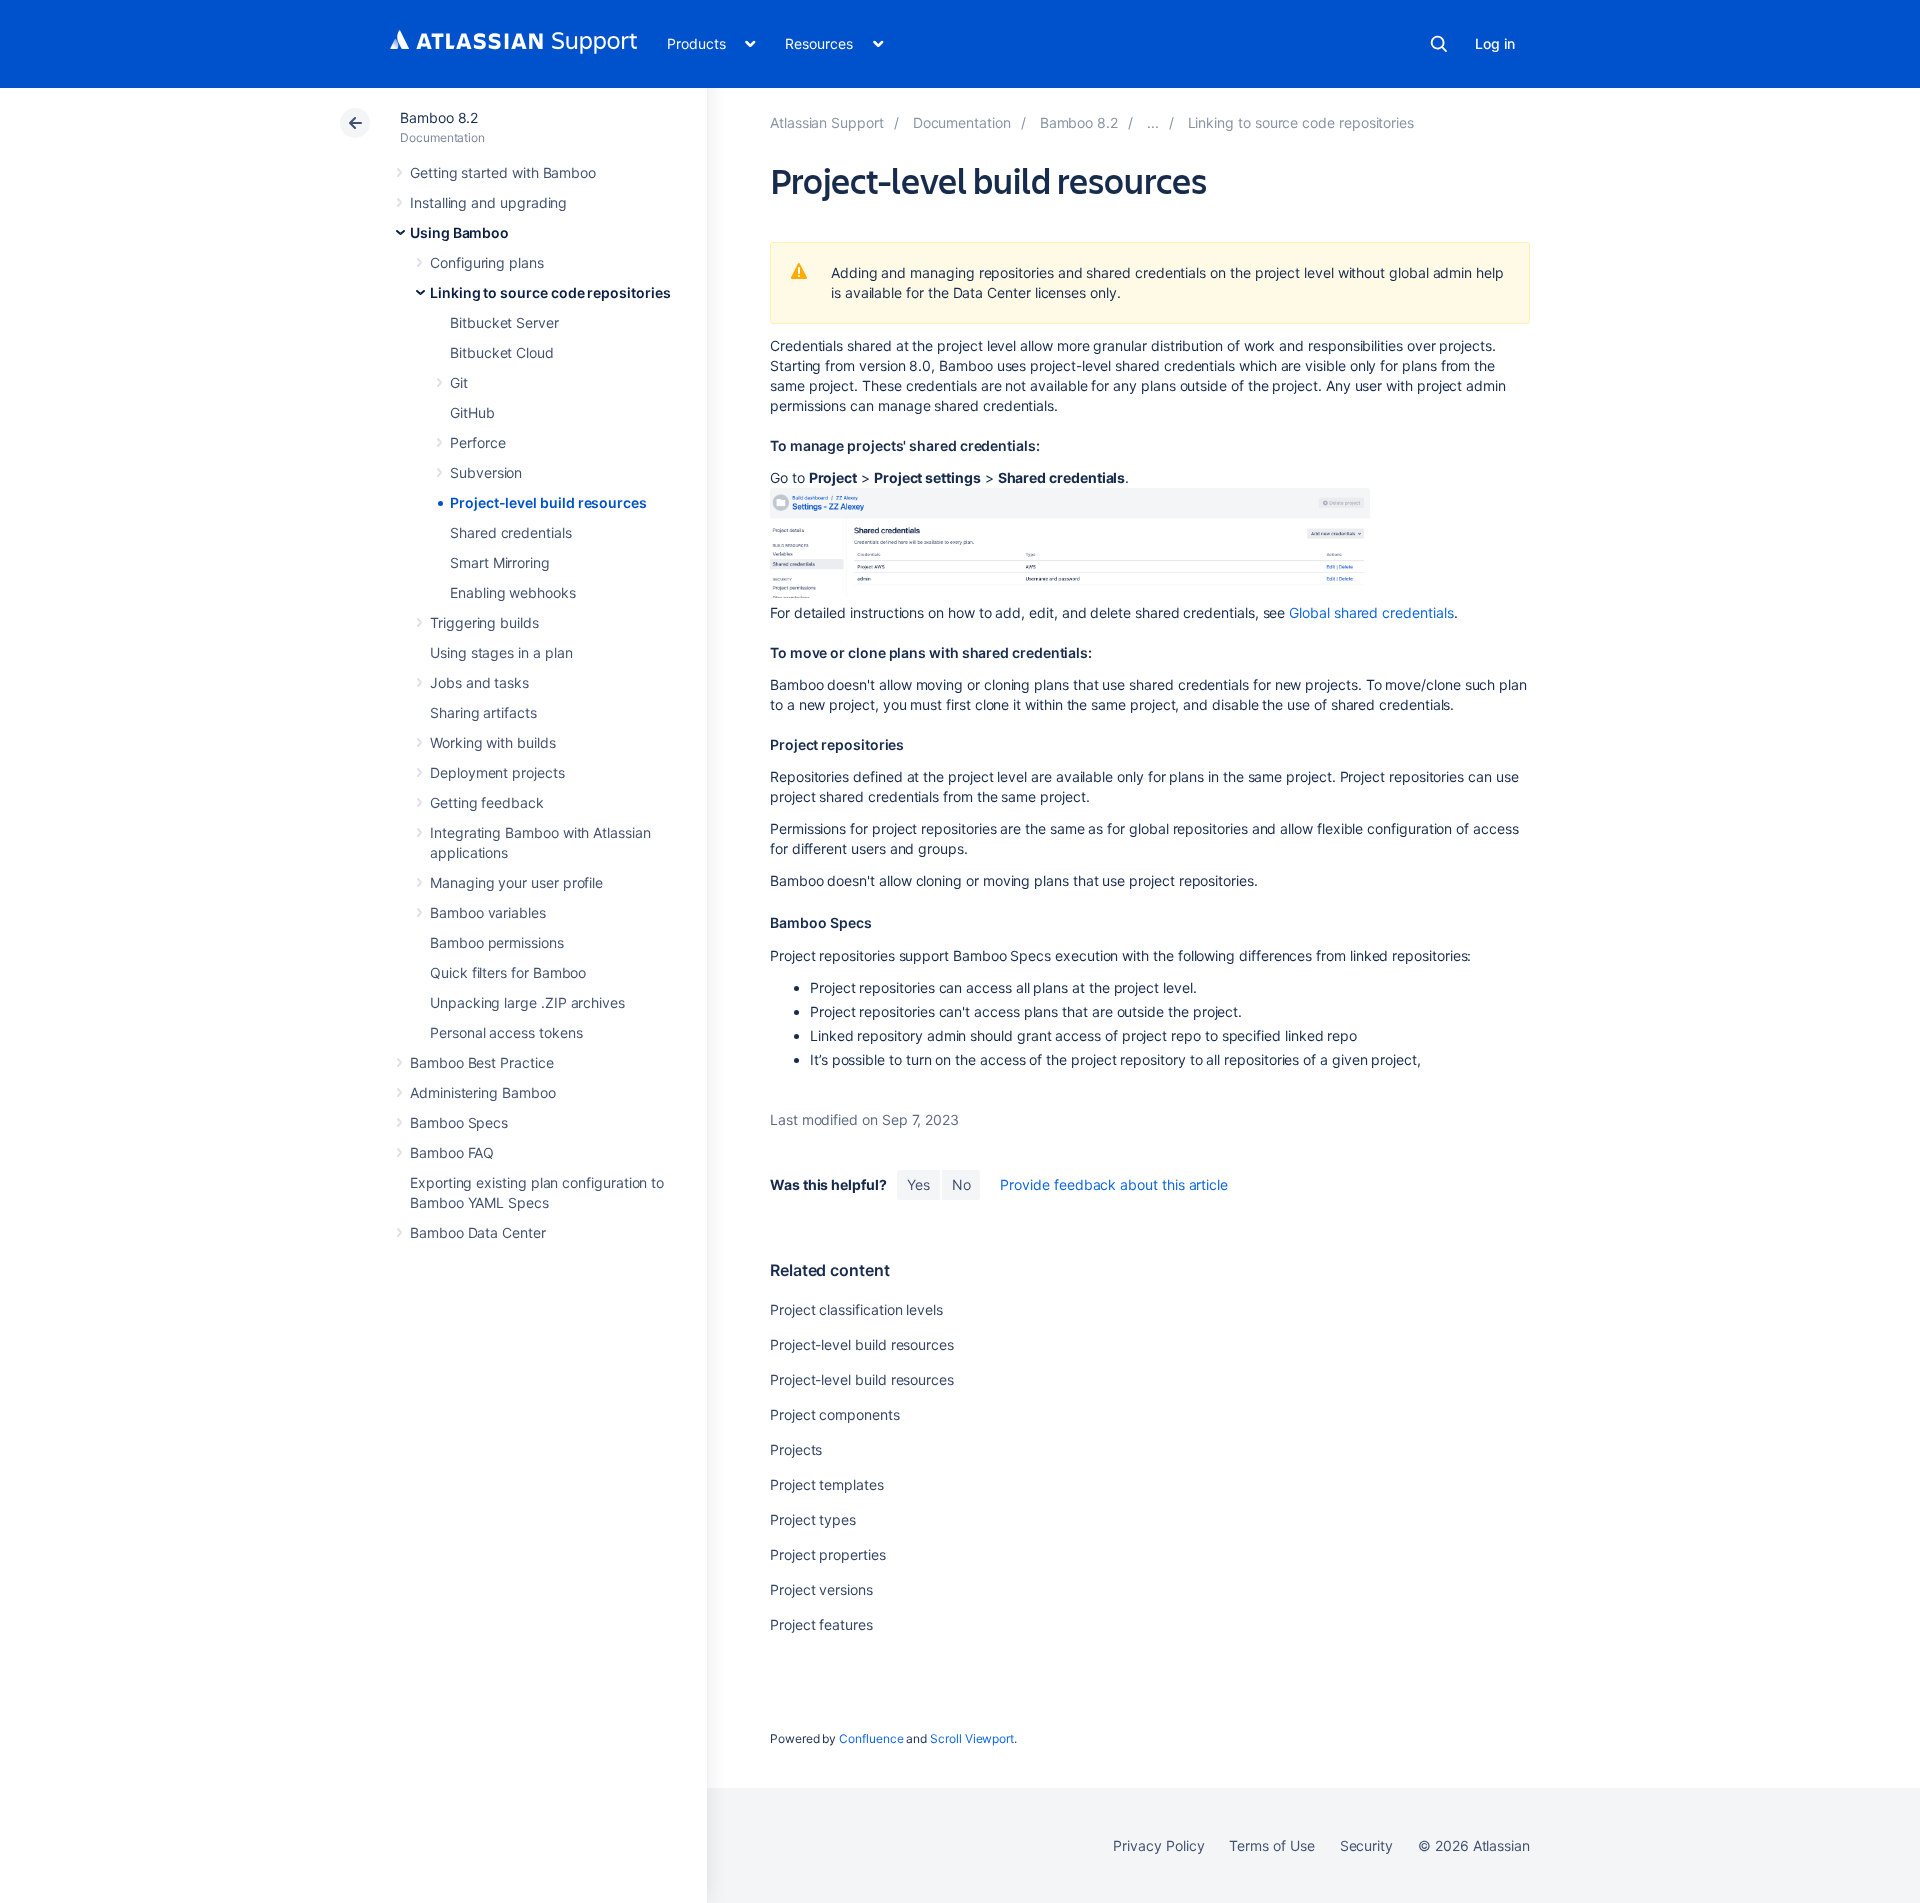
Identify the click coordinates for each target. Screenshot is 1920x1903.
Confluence (871, 1738)
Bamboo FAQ (452, 1152)
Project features (821, 1624)
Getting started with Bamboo (503, 172)
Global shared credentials (1371, 612)
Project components (835, 1414)
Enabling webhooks (513, 592)
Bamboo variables (488, 912)
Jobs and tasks (479, 682)
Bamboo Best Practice (482, 1062)
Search (1439, 44)
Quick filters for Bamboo (508, 972)
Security (1366, 1845)
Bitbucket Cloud (502, 352)
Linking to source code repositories (550, 292)
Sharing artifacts (483, 712)
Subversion (486, 472)
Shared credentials (511, 532)
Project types (813, 1519)
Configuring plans (487, 262)
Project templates (827, 1484)
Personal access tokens (506, 1032)
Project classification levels (856, 1309)
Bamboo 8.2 (439, 117)
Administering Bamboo (483, 1092)
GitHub (472, 412)
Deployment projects (497, 772)
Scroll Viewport (972, 1738)
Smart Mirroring (500, 562)
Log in (1495, 43)
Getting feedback (487, 802)
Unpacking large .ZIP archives (527, 1002)
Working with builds (493, 742)
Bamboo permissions (497, 942)
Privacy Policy (1158, 1845)
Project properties (828, 1554)
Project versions (821, 1589)
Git (459, 382)
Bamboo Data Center (478, 1232)
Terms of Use (1271, 1845)
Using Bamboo (459, 232)
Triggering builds (484, 622)
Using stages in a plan (501, 652)
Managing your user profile (516, 882)
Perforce (477, 442)
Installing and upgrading (488, 202)
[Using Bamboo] (1153, 122)
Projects (796, 1449)
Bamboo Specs (459, 1122)
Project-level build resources (548, 502)
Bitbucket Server (504, 322)
